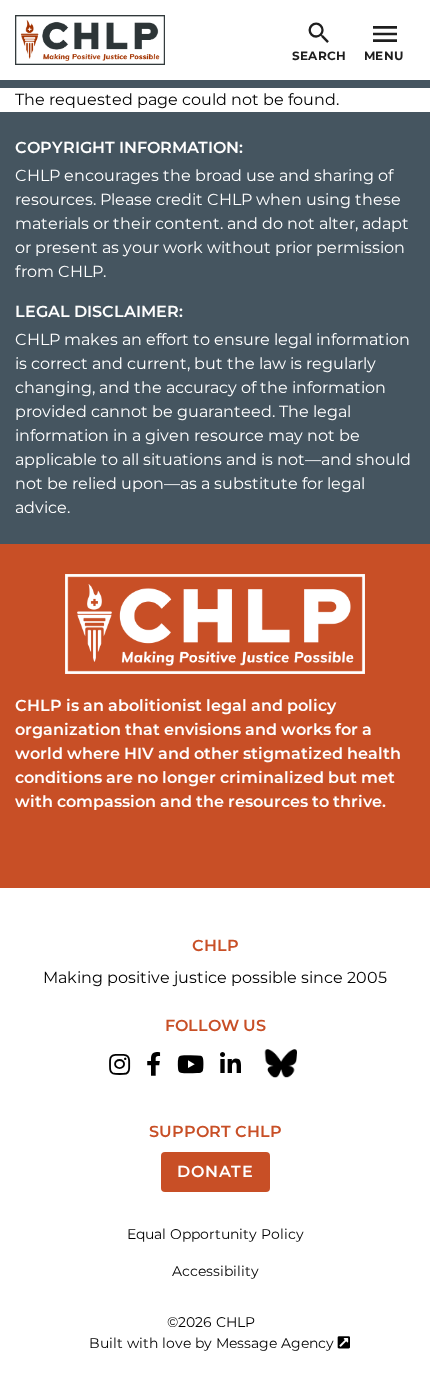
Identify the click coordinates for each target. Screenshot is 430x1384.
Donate (215, 1171)
